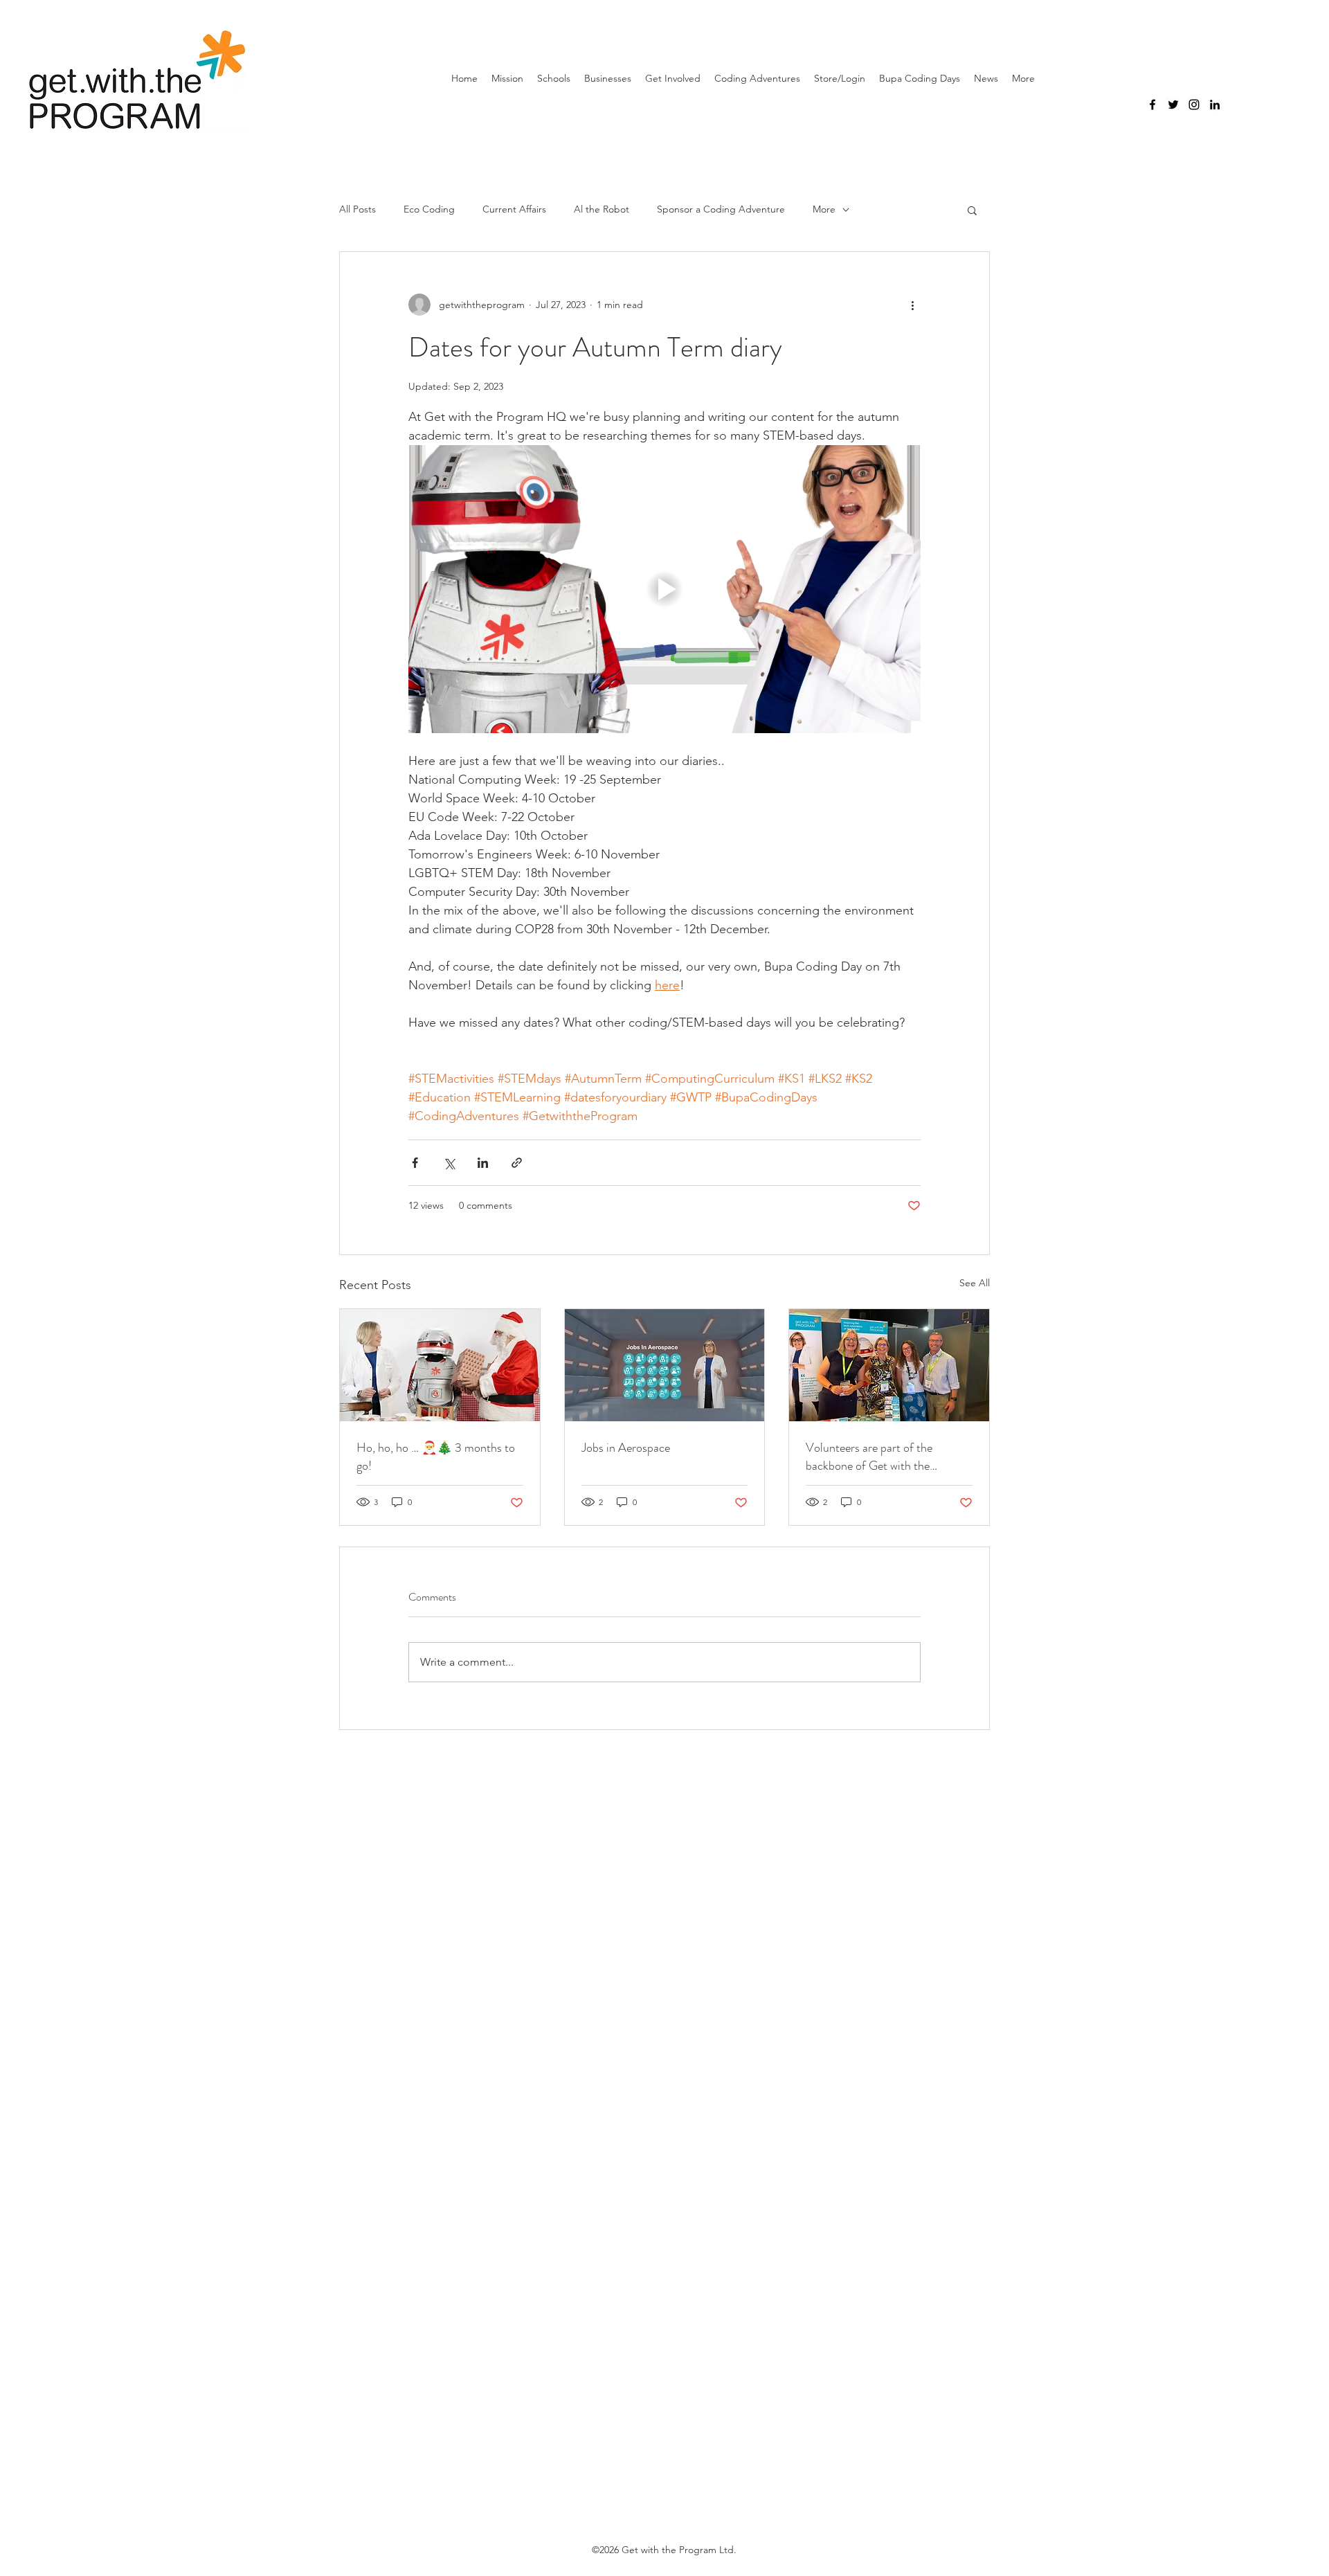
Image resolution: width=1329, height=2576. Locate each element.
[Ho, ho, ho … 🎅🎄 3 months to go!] (440, 1365)
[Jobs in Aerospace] (665, 1365)
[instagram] (1194, 105)
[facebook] (1152, 105)
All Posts (358, 209)
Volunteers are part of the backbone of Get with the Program (869, 1457)
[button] (972, 210)
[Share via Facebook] (415, 1163)
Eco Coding (429, 209)
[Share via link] (517, 1163)
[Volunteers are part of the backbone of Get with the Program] (889, 1365)
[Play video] (664, 589)
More (824, 209)
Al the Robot (602, 209)
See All (975, 1283)
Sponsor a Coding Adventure (721, 209)
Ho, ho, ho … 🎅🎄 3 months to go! (436, 1457)
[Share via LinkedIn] (483, 1163)
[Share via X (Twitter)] (449, 1163)
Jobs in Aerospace (626, 1448)
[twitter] (1173, 105)
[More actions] (912, 305)
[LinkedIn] (1215, 105)
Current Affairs (514, 209)
